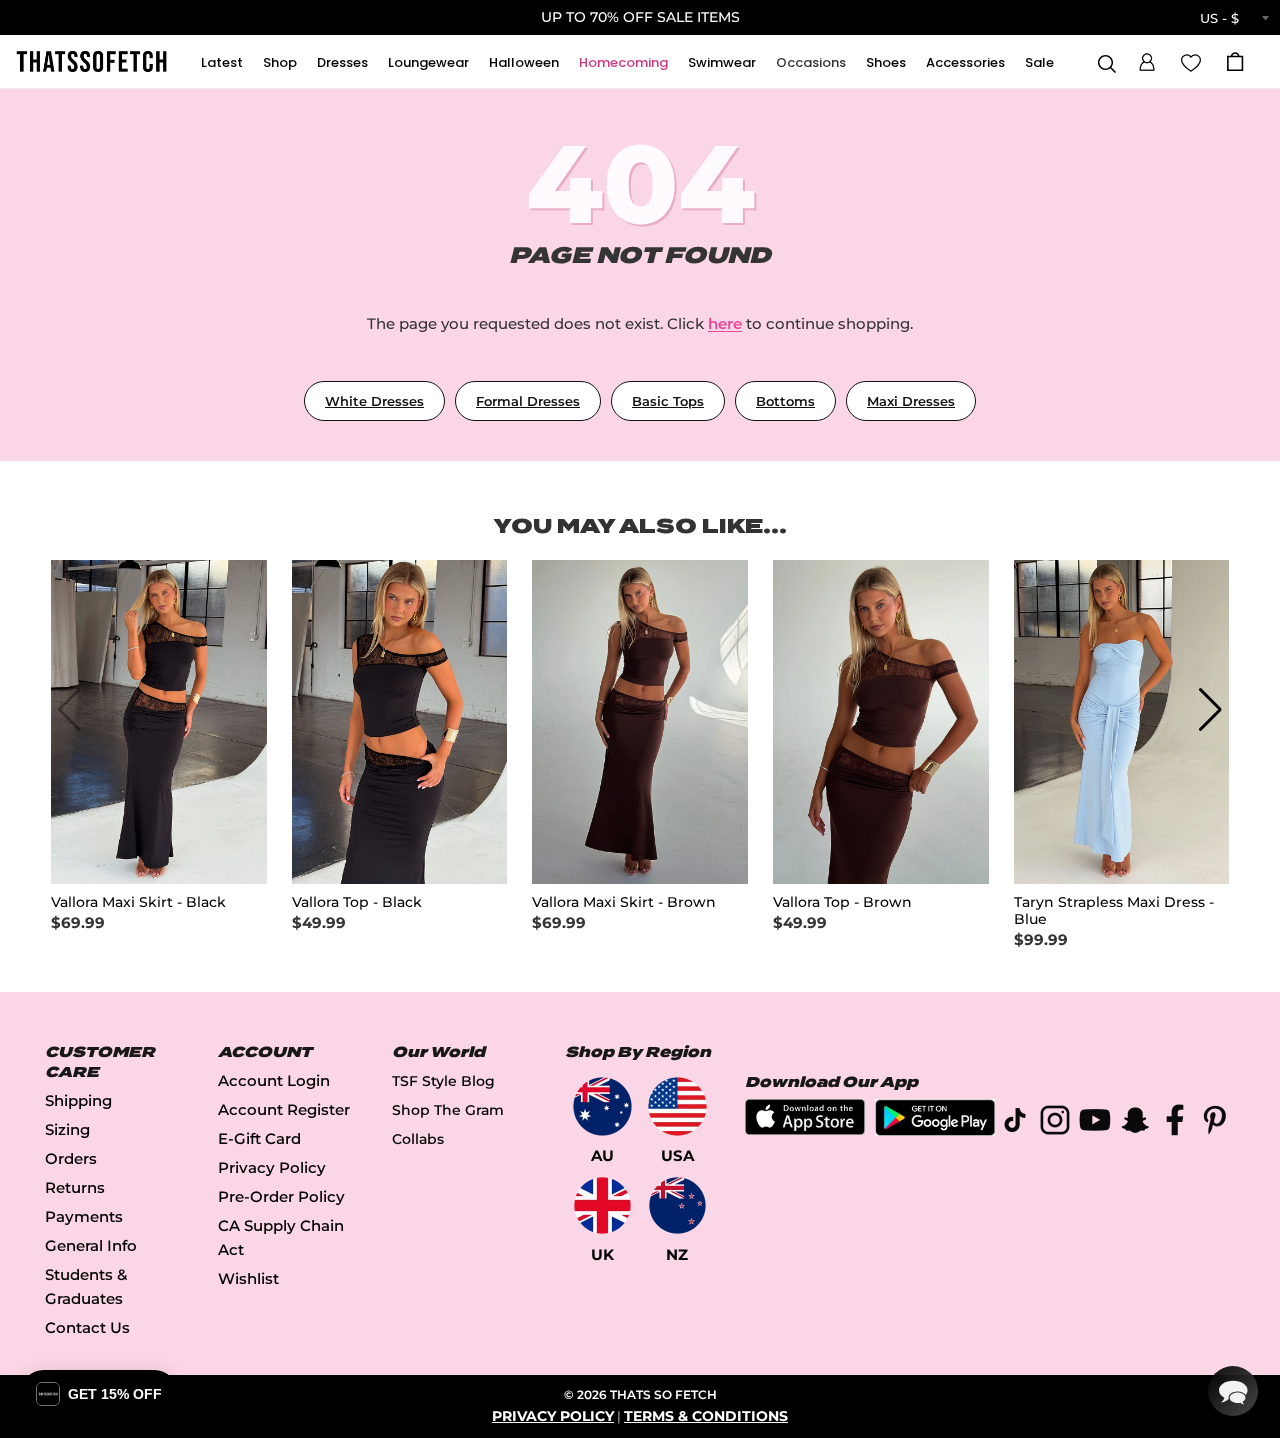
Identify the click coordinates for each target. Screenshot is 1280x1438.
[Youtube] (1095, 1123)
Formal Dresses (528, 401)
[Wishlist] (1191, 61)
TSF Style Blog (443, 1081)
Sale (1039, 62)
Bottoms (785, 401)
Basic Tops (668, 401)
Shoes (886, 62)
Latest (222, 62)
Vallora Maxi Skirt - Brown (624, 902)
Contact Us (87, 1327)
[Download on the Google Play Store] (935, 1130)
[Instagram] (1055, 1123)
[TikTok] (1015, 1123)
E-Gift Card (259, 1138)
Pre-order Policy (281, 1196)
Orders (71, 1158)
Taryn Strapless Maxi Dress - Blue (1114, 911)
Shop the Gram (448, 1110)
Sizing (67, 1129)
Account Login (274, 1080)
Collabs (418, 1139)
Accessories (965, 62)
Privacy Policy (272, 1167)
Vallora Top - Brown (842, 902)
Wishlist (248, 1278)
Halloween (524, 62)
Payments (84, 1216)
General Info (91, 1245)
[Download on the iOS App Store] (805, 1129)
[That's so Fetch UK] (602, 1205)
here (725, 323)
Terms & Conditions (706, 1416)
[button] (1147, 59)
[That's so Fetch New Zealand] (677, 1205)
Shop (280, 62)
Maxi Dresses (911, 401)
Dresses (342, 62)
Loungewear (428, 62)
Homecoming (623, 62)
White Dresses (374, 401)
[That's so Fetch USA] (677, 1106)
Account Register (284, 1109)
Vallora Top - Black (357, 902)
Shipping (78, 1100)
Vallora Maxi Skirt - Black (138, 902)
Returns (75, 1187)
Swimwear (722, 62)
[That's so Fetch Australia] (602, 1106)
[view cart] (1235, 61)
